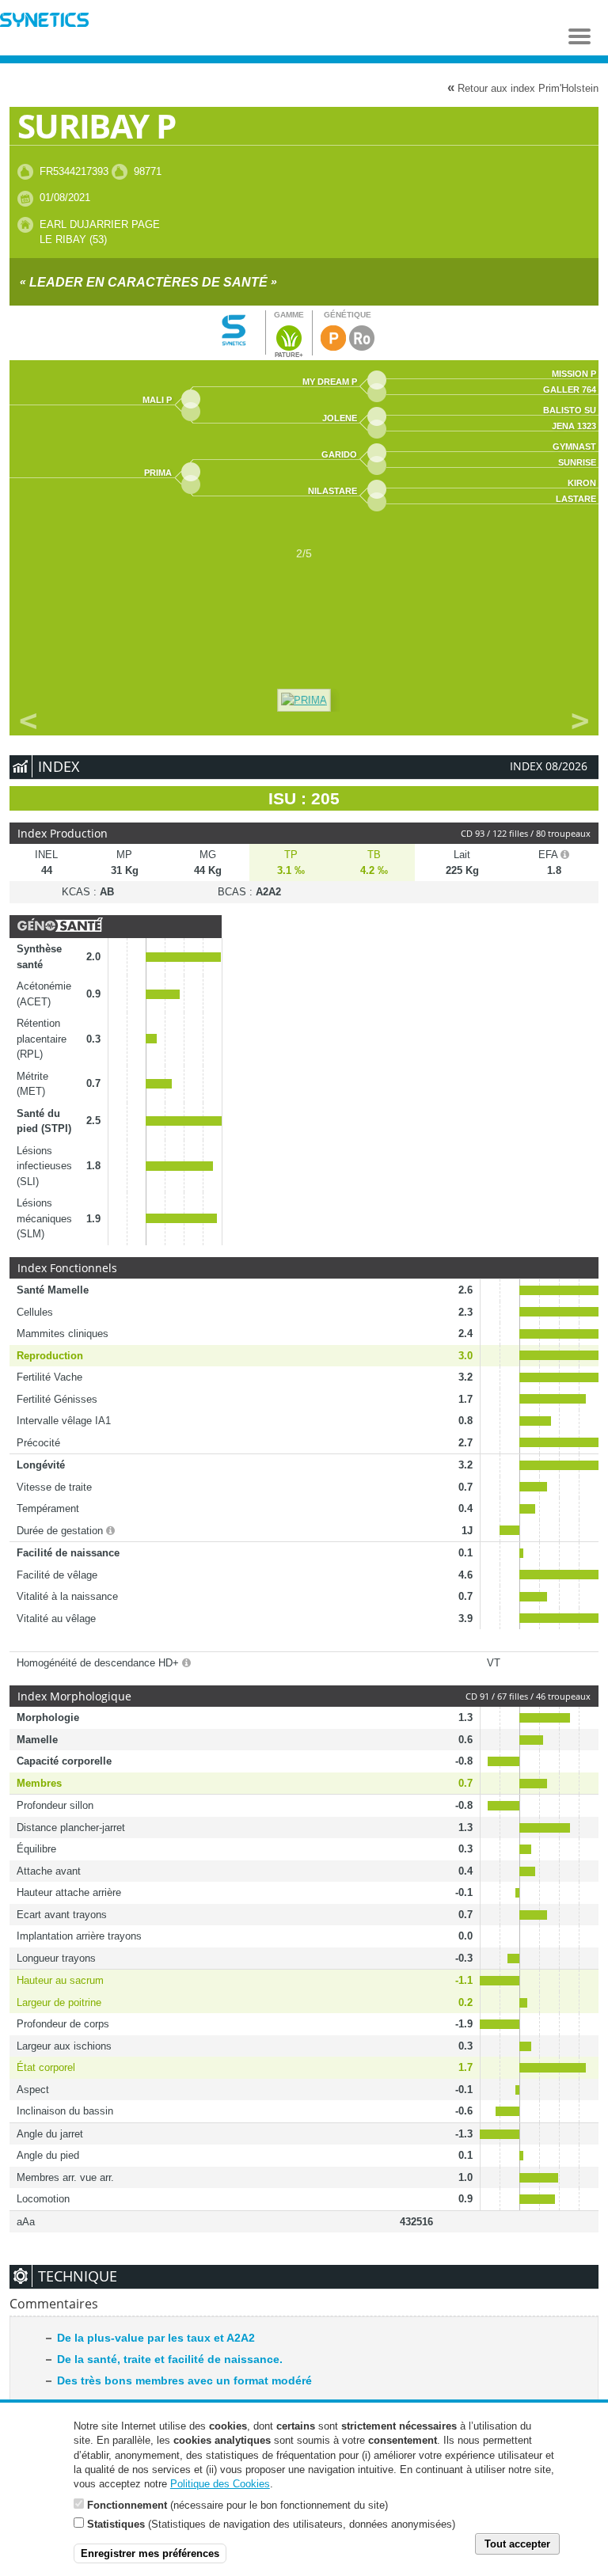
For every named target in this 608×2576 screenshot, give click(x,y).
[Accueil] (44, 22)
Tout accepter (517, 2544)
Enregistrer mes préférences (150, 2553)
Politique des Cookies (220, 2484)
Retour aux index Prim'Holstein (523, 87)
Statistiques (116, 2524)
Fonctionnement (127, 2505)
